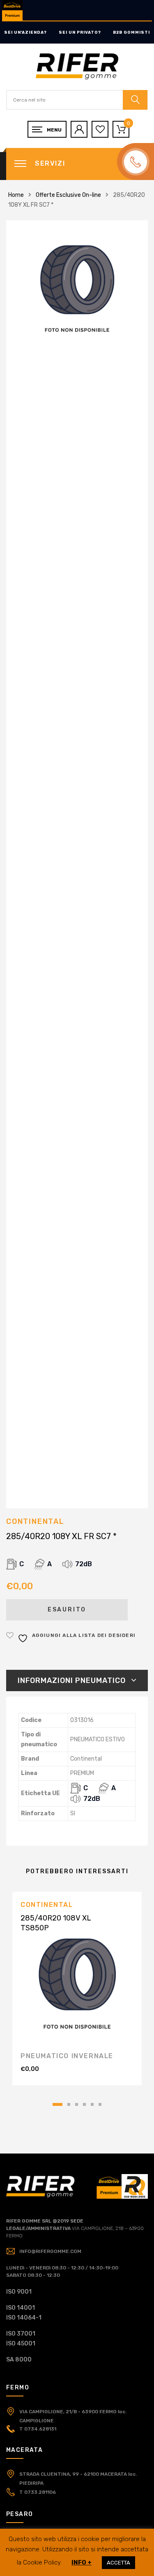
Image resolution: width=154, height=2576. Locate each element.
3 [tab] (77, 2104)
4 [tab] (84, 2104)
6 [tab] (100, 2104)
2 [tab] (69, 2104)
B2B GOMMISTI (131, 32)
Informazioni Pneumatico (72, 1680)
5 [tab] (92, 2104)
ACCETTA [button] (118, 2563)
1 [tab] (57, 2104)
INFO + (82, 2562)
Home (16, 195)
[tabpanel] (77, 1989)
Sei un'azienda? (25, 32)
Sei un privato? (80, 32)
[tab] (77, 1680)
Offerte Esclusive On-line (68, 195)
